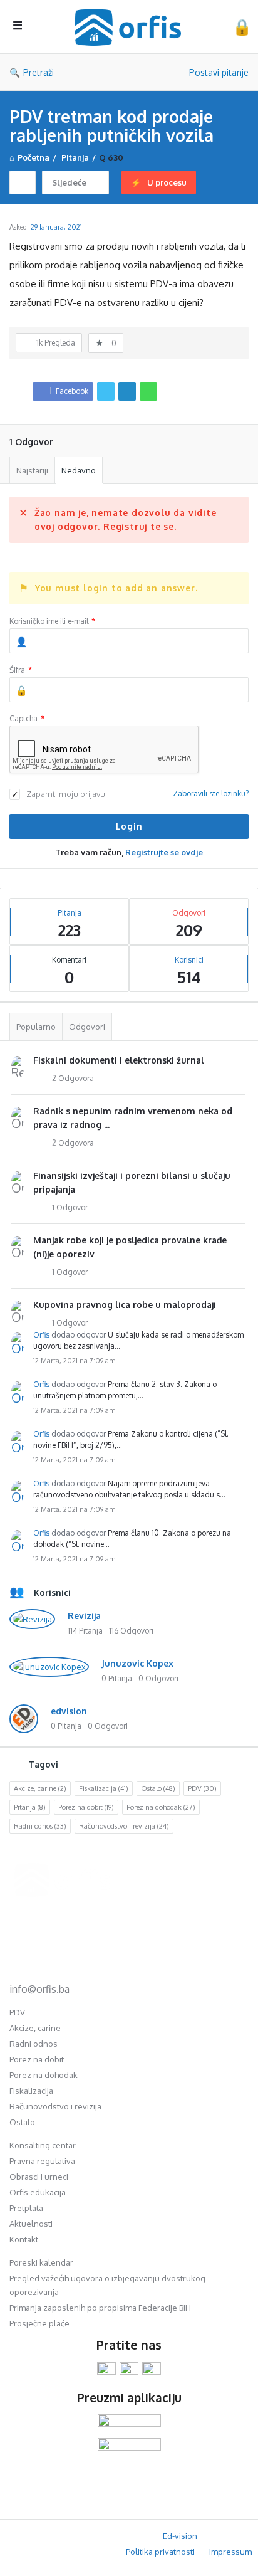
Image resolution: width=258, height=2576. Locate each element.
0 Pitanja (117, 1678)
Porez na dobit (86, 1807)
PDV (202, 1788)
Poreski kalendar (41, 2262)
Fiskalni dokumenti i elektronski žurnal (119, 1060)
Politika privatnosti (160, 2552)
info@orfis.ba (39, 1989)
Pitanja (30, 1807)
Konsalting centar (43, 2145)
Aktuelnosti (31, 2224)
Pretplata (26, 2208)
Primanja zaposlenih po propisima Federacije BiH (100, 2308)
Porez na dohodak (161, 1807)
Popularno (36, 1027)
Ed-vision (180, 2536)
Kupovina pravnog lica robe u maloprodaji (125, 1305)
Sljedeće (69, 182)
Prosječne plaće (39, 2323)
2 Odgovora (73, 1078)
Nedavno (79, 470)
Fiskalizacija (104, 1788)
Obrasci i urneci (39, 2177)
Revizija (84, 1616)
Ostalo (158, 1788)
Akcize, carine (40, 1788)
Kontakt (24, 2239)
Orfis (41, 1335)
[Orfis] (131, 27)
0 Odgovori (158, 1678)
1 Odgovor (70, 1207)
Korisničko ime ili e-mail (52, 621)
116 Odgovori (131, 1631)
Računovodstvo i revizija (124, 1826)
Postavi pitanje (219, 72)
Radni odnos (40, 1826)
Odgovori (87, 1027)
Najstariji (32, 470)
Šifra (21, 670)
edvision (69, 1711)
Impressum (230, 2552)
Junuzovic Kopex (137, 1663)
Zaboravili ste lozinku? (211, 794)
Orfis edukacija (38, 2192)
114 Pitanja (85, 1631)
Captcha (27, 718)
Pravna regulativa (42, 2161)
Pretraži (39, 72)
